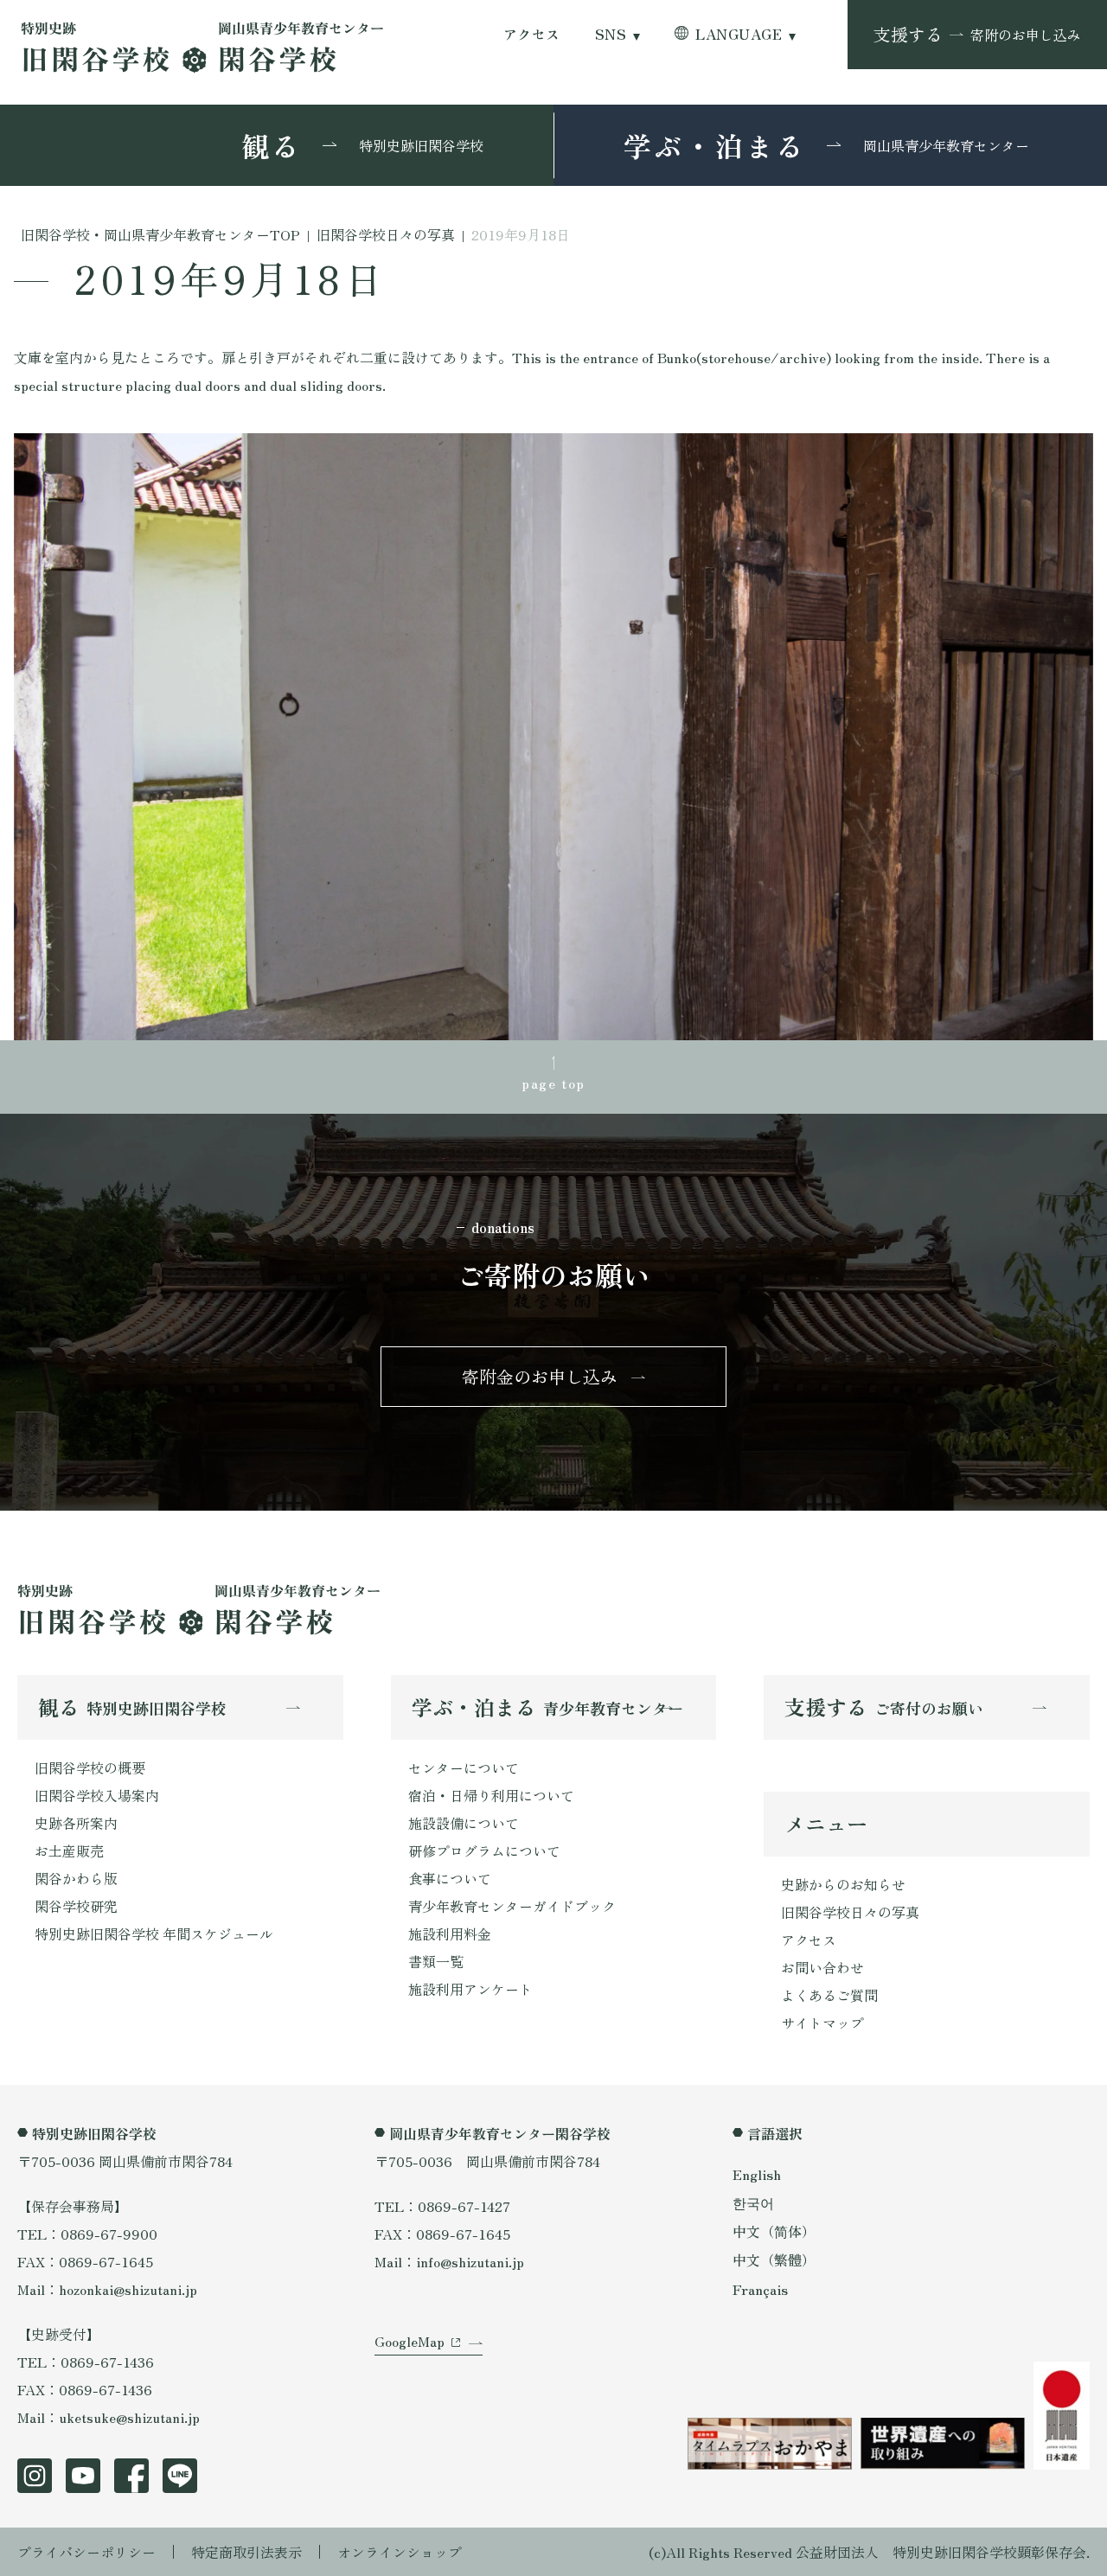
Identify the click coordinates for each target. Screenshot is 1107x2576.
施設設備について (464, 1823)
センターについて (464, 1767)
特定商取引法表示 (246, 2552)
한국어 (753, 2202)
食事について (450, 1878)
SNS (611, 34)
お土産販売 (69, 1851)
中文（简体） (774, 2231)
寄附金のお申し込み (540, 1376)
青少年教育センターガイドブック (512, 1906)
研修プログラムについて (484, 1851)
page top (553, 1083)
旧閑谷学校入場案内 (97, 1795)
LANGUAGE (739, 34)
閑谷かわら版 (76, 1878)
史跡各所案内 (76, 1823)
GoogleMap (410, 2341)
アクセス (532, 34)
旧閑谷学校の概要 (90, 1767)
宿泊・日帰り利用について (491, 1795)
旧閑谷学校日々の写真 (850, 1912)
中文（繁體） (774, 2260)
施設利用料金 (450, 1934)
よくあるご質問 (829, 1995)
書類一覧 (436, 1961)
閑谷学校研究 (76, 1906)
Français (760, 2289)
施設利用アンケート (470, 1989)
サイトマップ (822, 2023)
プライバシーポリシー (86, 2552)
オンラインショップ (400, 2552)
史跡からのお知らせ (843, 1884)
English (757, 2174)
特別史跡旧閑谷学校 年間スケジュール (154, 1934)
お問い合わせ (822, 1967)
